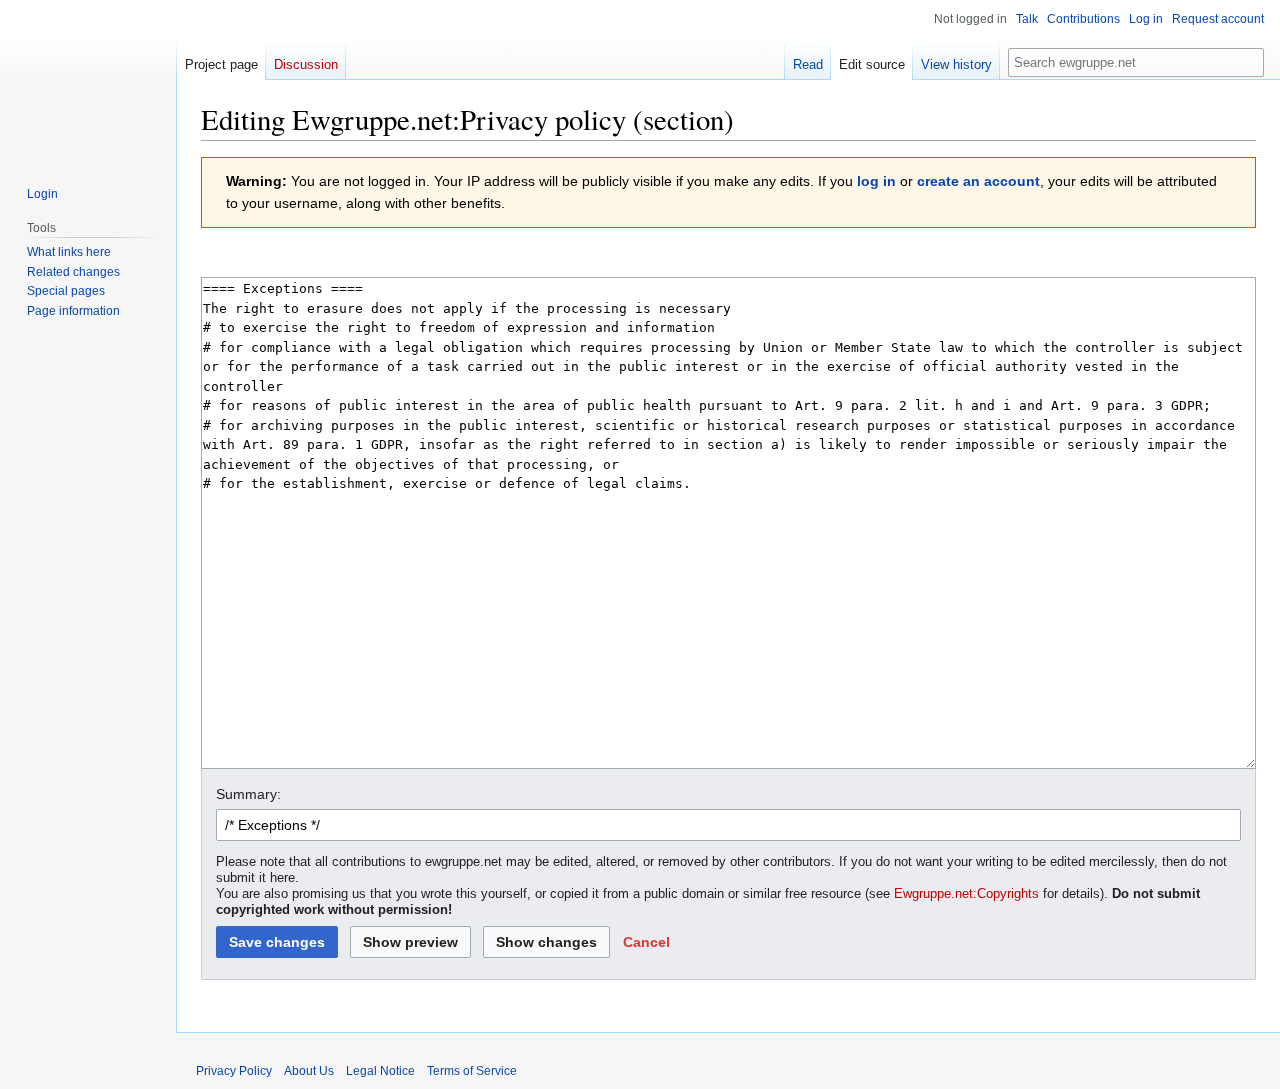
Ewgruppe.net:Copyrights (966, 894)
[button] (646, 942)
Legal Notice (380, 1071)
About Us (309, 1071)
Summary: (248, 794)
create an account (978, 181)
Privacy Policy (234, 1071)
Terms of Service (472, 1071)
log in (876, 181)
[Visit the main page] (88, 80)
